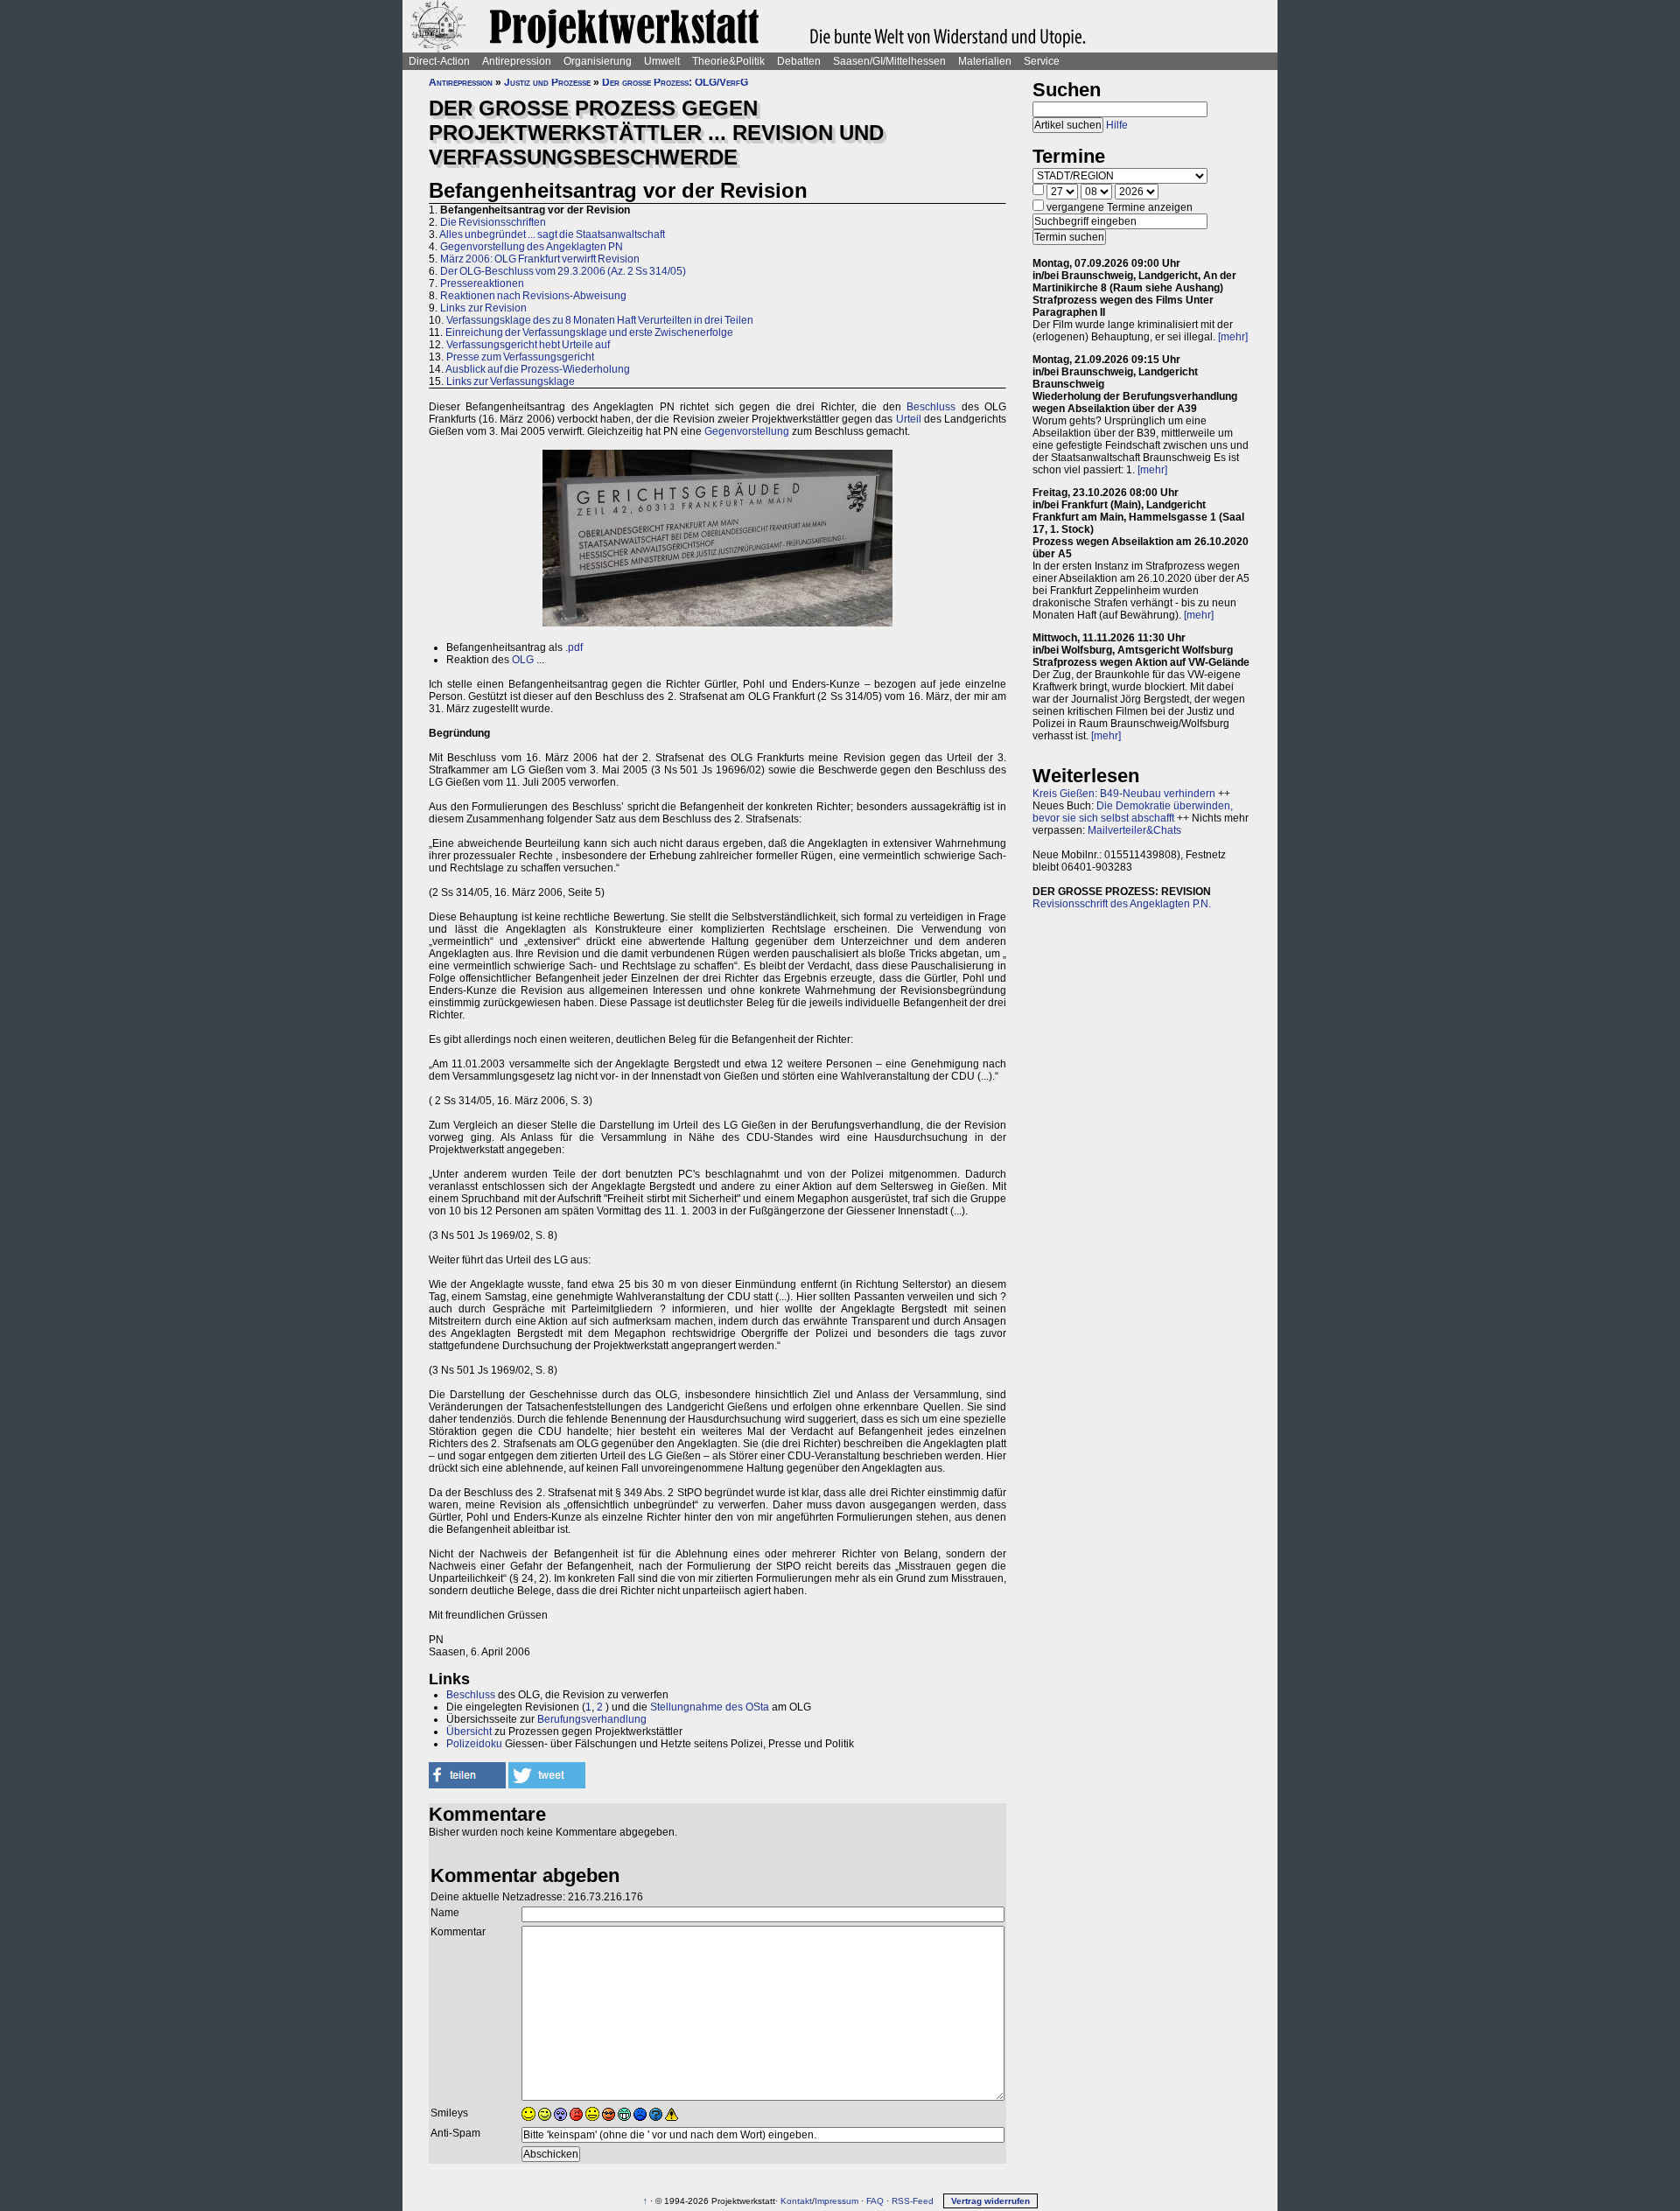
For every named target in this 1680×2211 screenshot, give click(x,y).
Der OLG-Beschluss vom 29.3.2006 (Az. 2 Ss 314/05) (563, 271)
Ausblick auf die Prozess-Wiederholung (538, 369)
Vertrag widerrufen (990, 2201)
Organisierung (598, 61)
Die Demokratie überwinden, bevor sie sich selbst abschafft (1133, 812)
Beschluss (931, 407)
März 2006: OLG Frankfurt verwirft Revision (540, 259)
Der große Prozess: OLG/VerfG (675, 82)
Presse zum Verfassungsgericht (520, 357)
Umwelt (662, 61)
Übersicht (469, 1732)
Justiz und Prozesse (547, 82)
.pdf (574, 647)
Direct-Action (439, 61)
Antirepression (517, 61)
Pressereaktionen (482, 283)
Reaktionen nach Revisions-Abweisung (533, 296)
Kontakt (796, 2201)
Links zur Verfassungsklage (511, 381)
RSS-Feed (913, 2201)
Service (1042, 61)
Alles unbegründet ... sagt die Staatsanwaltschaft (552, 234)
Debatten (799, 61)
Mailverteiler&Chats (1134, 830)
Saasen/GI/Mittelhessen (889, 61)
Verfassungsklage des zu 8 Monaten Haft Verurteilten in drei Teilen (600, 320)
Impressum (836, 2201)
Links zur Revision (483, 308)
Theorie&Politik (728, 61)
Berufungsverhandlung (592, 1719)
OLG (523, 660)
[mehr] (1233, 337)
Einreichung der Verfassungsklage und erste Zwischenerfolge (589, 332)
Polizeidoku (474, 1744)
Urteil (909, 419)
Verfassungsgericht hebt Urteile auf (528, 345)
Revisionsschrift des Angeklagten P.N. (1122, 904)
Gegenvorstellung (747, 431)
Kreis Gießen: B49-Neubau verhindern (1124, 794)
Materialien (985, 61)
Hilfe (1117, 125)
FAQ (875, 2201)
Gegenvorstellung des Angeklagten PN (532, 247)
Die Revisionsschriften (493, 222)
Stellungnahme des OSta (710, 1707)
